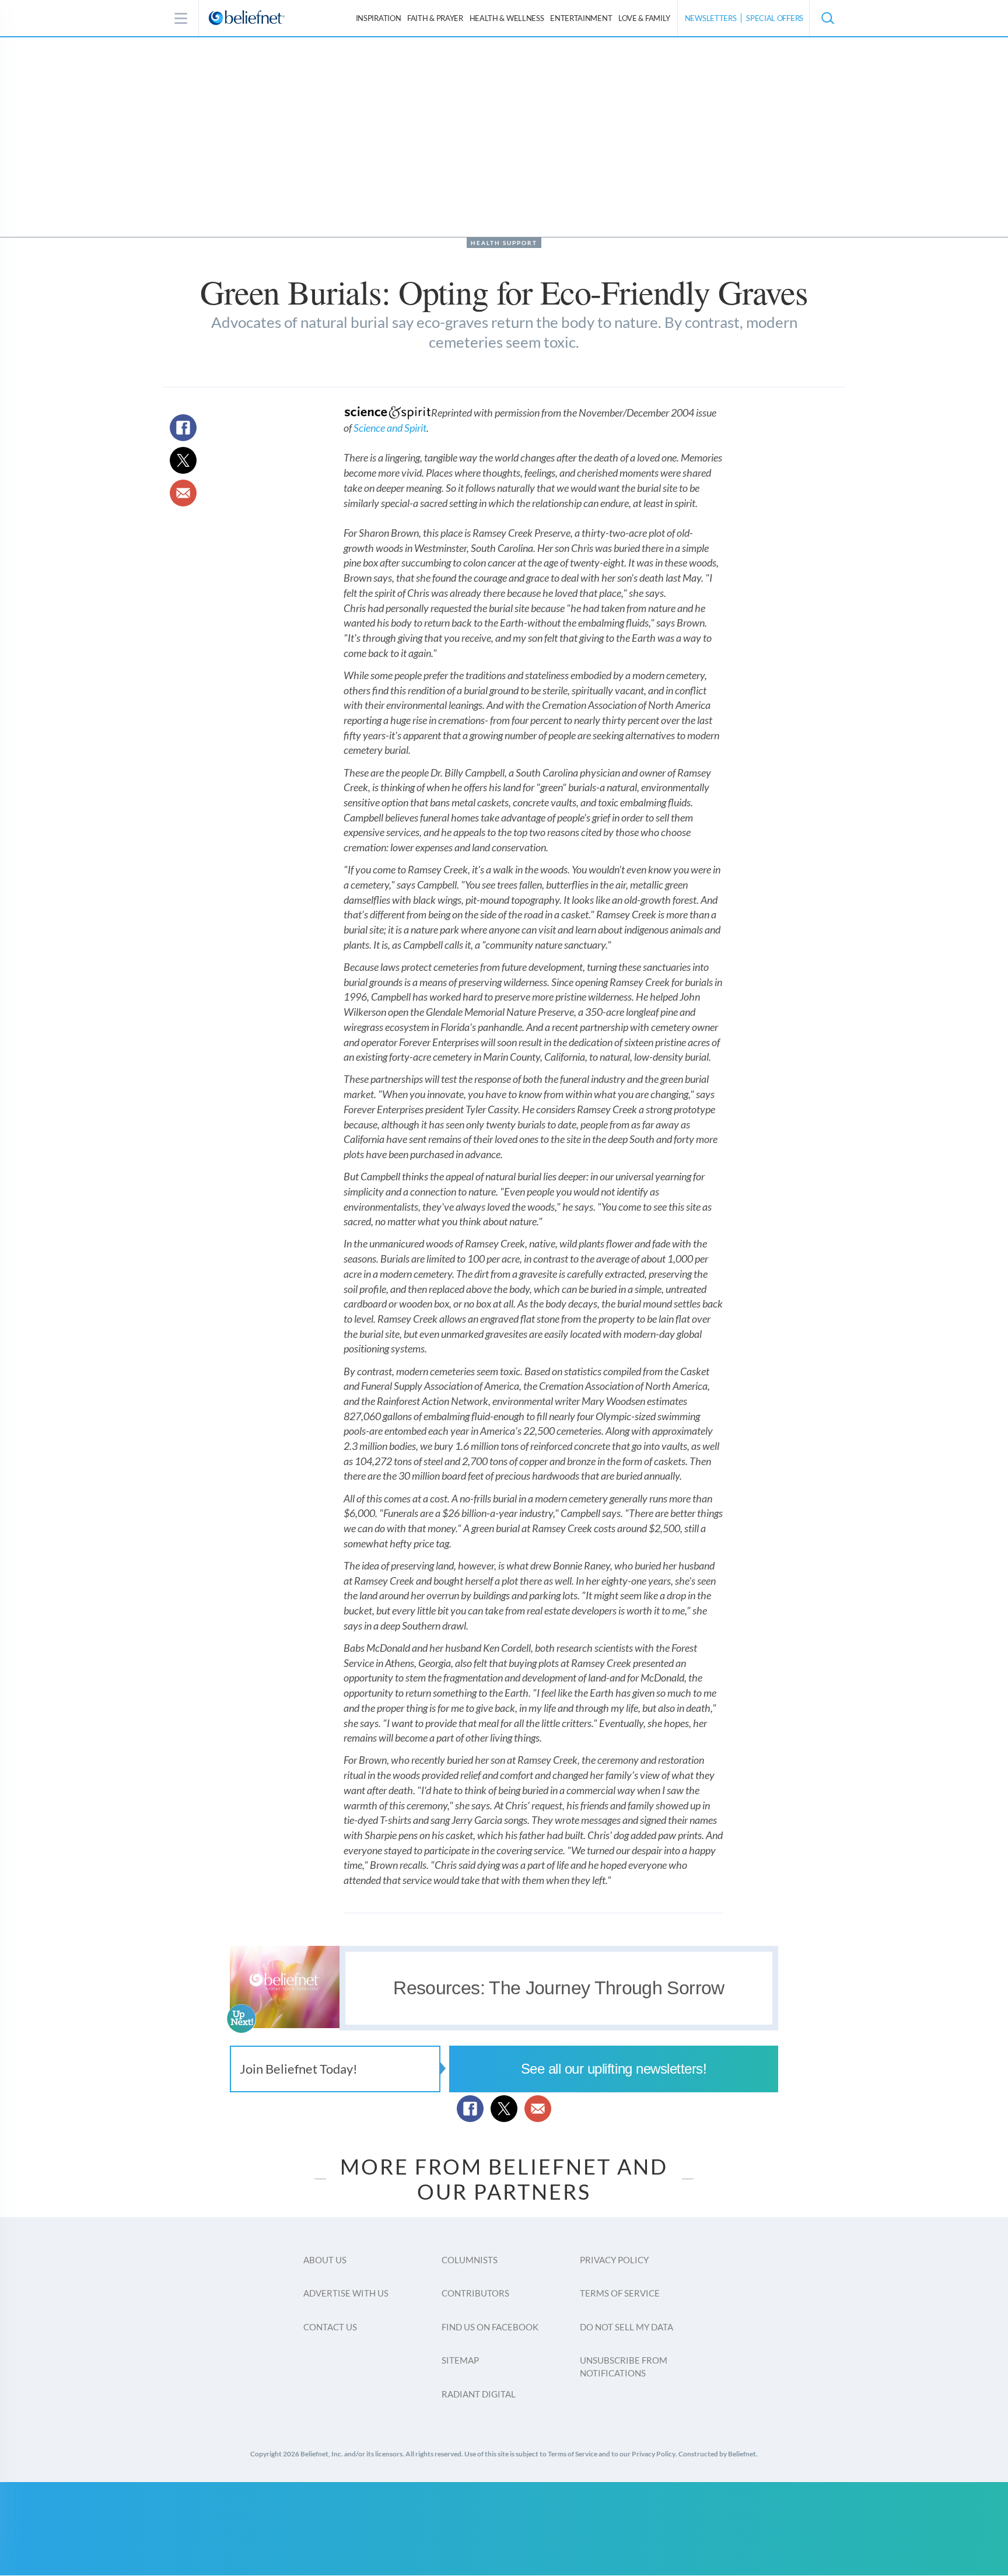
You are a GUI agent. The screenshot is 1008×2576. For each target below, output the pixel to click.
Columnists (470, 2260)
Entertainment (581, 18)
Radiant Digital (479, 2394)
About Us (325, 2260)
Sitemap (460, 2360)
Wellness (507, 18)
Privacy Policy (614, 2260)
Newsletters (711, 18)
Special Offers (775, 18)
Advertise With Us (346, 2293)
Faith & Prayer (435, 18)
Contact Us (330, 2327)
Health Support (504, 243)
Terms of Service (620, 2293)
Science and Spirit (390, 428)
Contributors (475, 2293)
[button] (827, 18)
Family (644, 18)
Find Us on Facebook (490, 2327)
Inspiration (379, 18)
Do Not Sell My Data (626, 2327)
